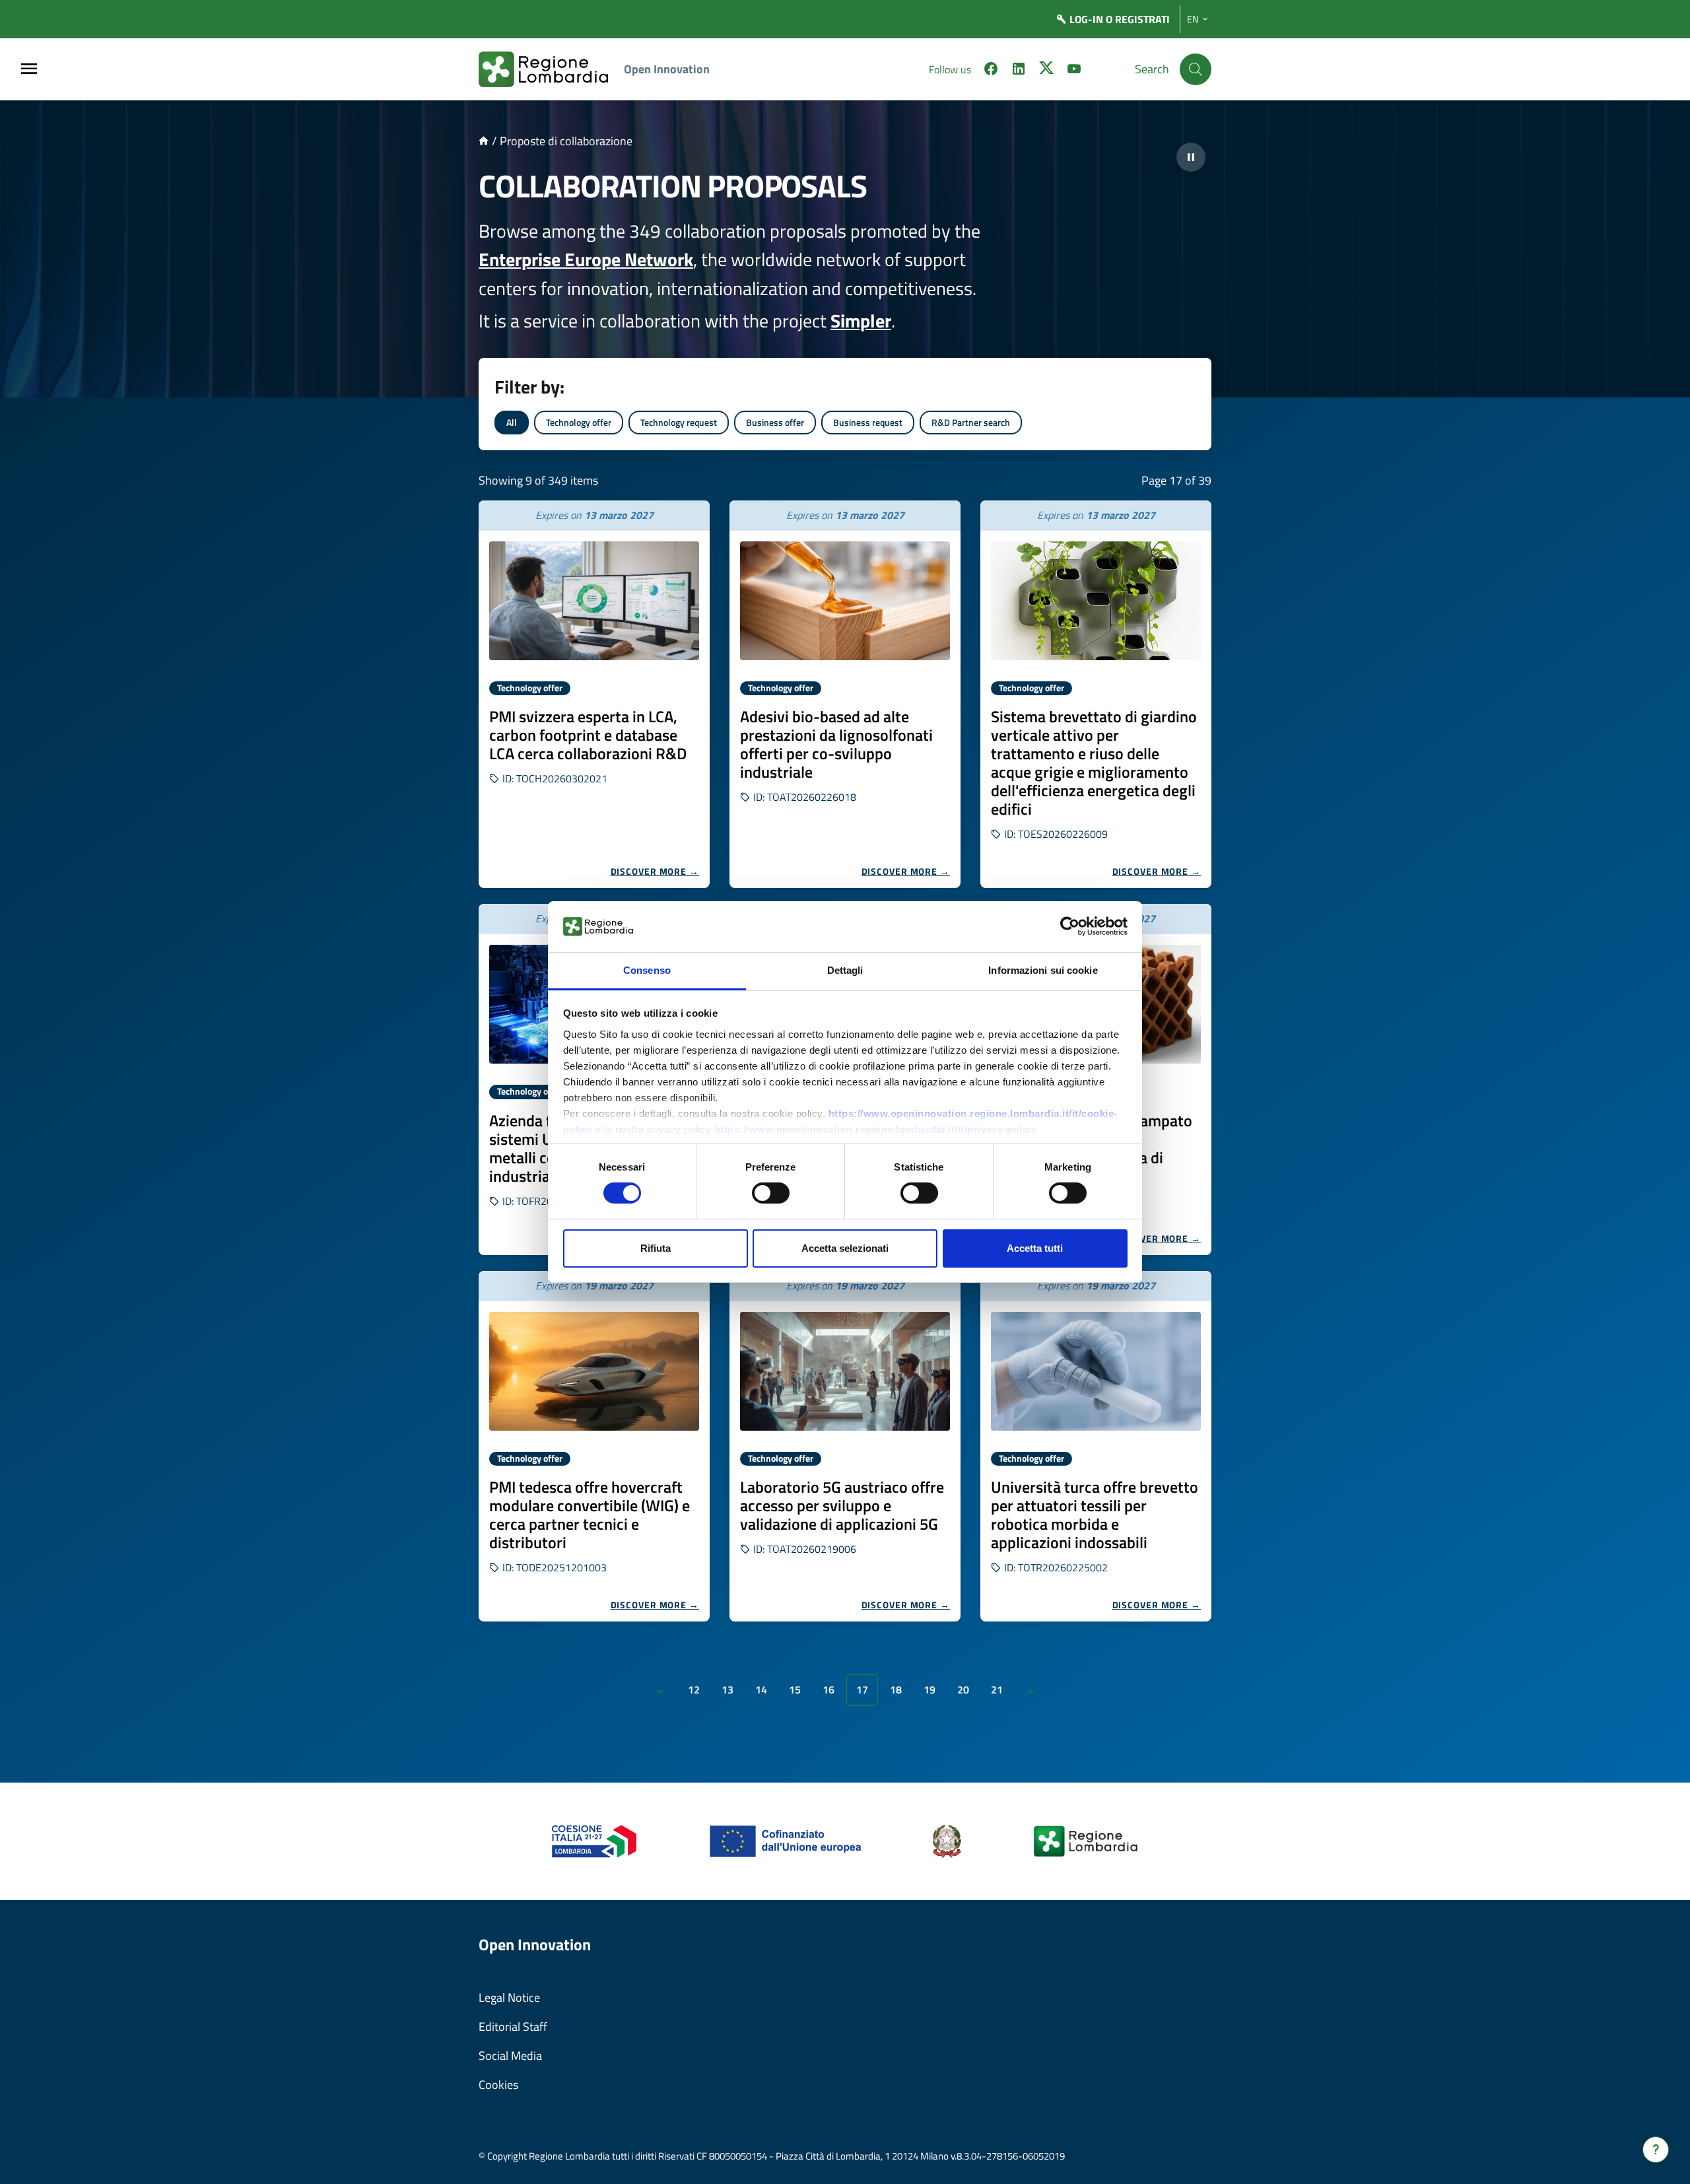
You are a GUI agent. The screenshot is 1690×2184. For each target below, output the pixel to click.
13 (727, 1689)
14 (761, 1689)
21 (997, 1689)
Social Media (510, 2056)
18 (896, 1689)
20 (963, 1689)
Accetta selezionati (845, 1248)
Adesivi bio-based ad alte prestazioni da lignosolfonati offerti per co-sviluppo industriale (836, 744)
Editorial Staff (513, 2027)
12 (694, 1689)
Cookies (498, 2085)
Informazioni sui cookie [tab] (1043, 970)
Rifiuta (656, 1248)
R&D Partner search (971, 422)
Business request (868, 422)
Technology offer (579, 422)
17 (862, 1689)
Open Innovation (667, 69)
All (512, 422)
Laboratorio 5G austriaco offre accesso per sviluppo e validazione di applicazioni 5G (842, 1505)
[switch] (771, 1193)
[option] (594, 694)
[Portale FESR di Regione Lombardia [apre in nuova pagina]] (594, 1840)
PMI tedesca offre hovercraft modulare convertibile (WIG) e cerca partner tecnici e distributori (590, 1515)
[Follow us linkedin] (1019, 71)
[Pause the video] (1191, 157)
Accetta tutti (1035, 1248)
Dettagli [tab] (845, 970)
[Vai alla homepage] (484, 141)
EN (1193, 19)
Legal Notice (509, 1997)
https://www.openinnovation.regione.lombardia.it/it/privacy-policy (876, 1129)
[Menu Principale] (29, 70)
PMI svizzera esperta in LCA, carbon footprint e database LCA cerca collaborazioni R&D (588, 735)
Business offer (775, 422)
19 (929, 1689)
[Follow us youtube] (1074, 71)
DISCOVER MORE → (655, 871)
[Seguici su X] (1046, 71)
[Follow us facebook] (991, 71)
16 (828, 1689)
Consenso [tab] (647, 970)
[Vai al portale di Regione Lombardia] (551, 69)
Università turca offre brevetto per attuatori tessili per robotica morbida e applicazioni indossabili (1095, 1515)
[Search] (1196, 69)
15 (795, 1689)
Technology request (679, 422)
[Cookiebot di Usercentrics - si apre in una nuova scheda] (1070, 926)
